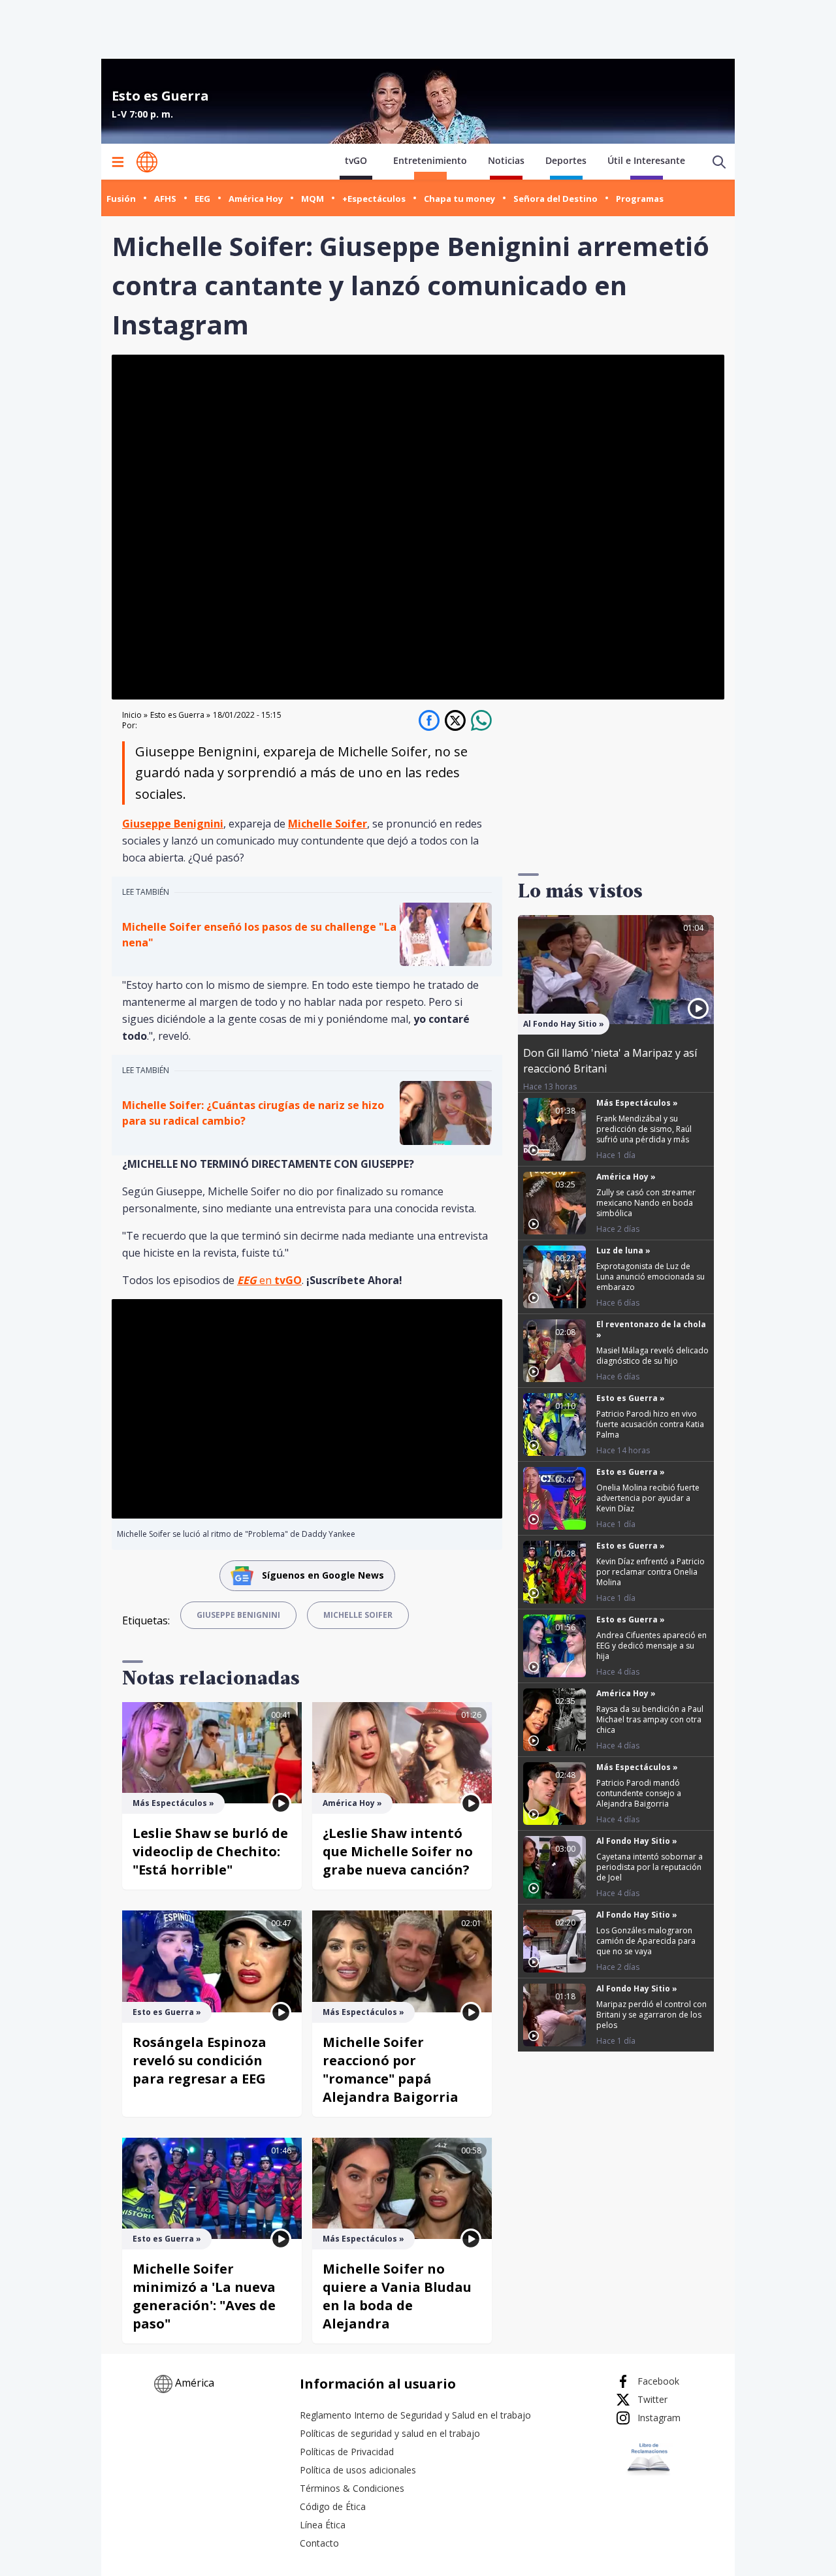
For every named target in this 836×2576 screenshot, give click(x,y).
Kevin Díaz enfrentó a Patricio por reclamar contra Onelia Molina (651, 1572)
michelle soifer (358, 1615)
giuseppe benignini (238, 1615)
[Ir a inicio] (147, 162)
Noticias (506, 160)
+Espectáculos (374, 199)
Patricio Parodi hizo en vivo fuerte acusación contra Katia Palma (650, 1424)
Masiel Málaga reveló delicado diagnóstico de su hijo (652, 1356)
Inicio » (135, 715)
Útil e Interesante (646, 160)
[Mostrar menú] (118, 162)
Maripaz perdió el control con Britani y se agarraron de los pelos (651, 2015)
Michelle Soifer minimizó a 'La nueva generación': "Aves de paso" (204, 2296)
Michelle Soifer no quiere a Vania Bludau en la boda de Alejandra (397, 2296)
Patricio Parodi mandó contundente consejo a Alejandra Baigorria (639, 1793)
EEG (202, 199)
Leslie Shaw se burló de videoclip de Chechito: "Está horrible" (210, 1851)
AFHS (165, 199)
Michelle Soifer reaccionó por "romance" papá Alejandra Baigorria (391, 2069)
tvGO (356, 160)
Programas (640, 199)
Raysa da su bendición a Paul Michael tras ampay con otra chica (650, 1719)
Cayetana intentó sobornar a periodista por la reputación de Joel (650, 1867)
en (269, 1280)
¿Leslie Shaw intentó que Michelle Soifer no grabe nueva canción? (398, 1851)
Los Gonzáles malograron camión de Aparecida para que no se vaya (646, 1941)
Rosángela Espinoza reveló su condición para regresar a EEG (200, 2060)
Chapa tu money (459, 199)
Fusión (121, 199)
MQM (313, 199)
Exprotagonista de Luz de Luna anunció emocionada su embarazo (651, 1277)
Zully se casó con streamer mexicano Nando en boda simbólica (646, 1203)
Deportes (566, 160)
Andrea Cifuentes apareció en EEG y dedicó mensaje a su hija (651, 1646)
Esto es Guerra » (180, 715)
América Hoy (256, 199)
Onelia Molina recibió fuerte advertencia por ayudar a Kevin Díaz (648, 1498)
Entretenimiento (430, 160)
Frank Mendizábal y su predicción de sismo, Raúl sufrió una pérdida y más (644, 1129)
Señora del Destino (555, 199)
